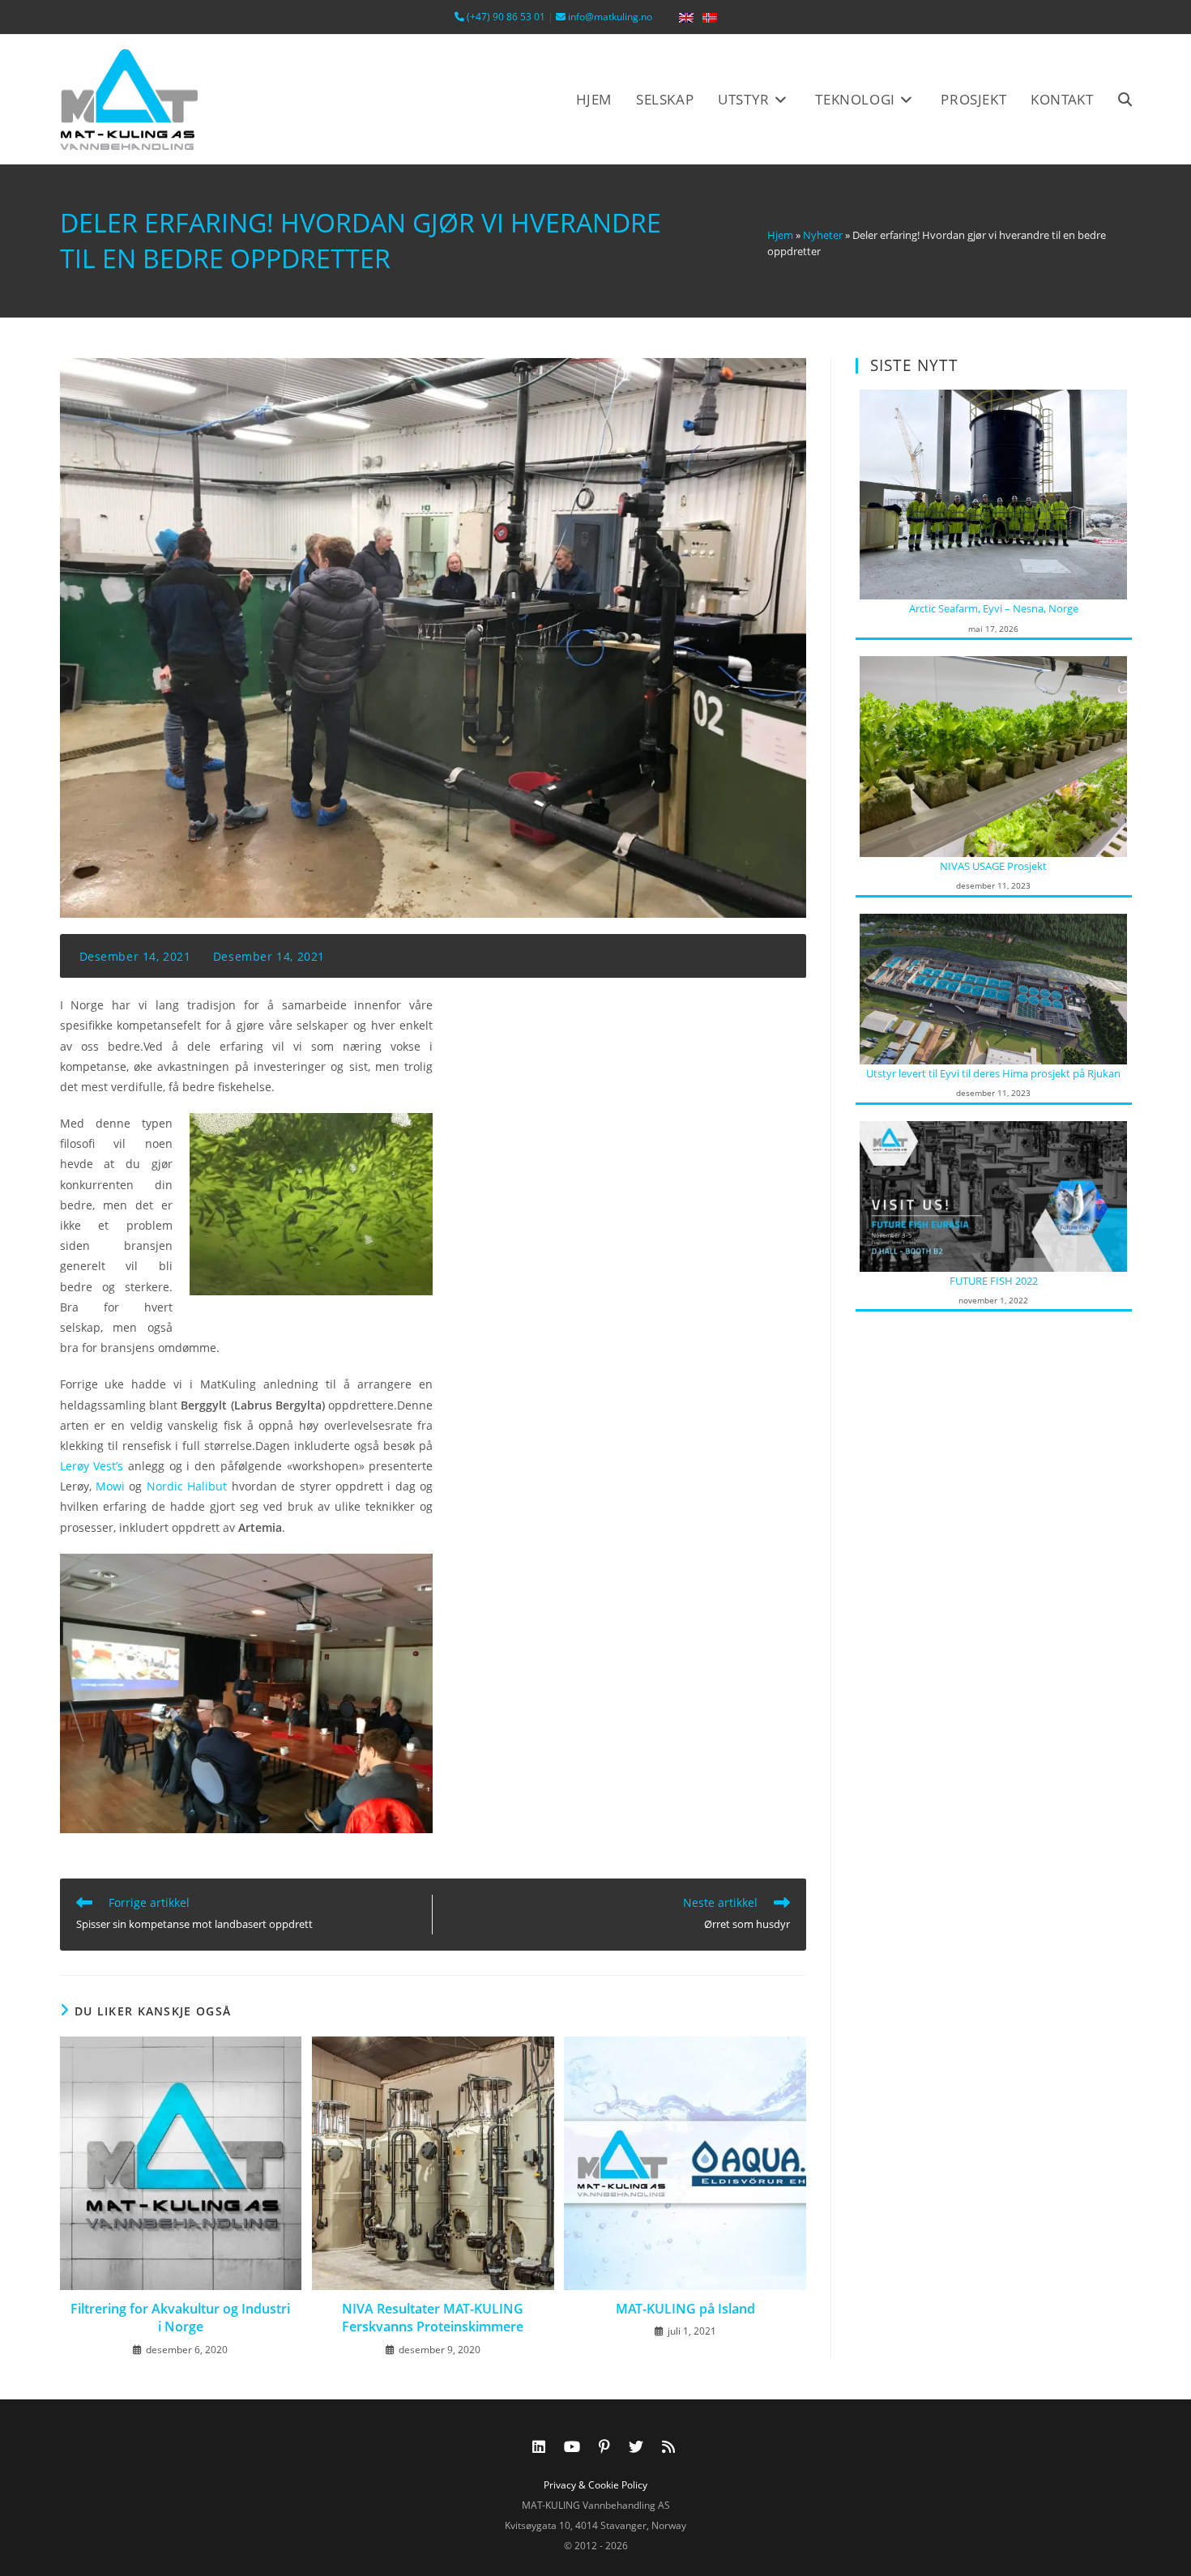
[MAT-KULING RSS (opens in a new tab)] (668, 2446)
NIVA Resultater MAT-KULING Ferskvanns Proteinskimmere (433, 2318)
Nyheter (823, 235)
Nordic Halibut (187, 1486)
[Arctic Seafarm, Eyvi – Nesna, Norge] (993, 493)
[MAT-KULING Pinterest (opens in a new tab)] (604, 2446)
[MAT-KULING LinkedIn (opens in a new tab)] (539, 2446)
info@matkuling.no (609, 17)
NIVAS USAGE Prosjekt (993, 866)
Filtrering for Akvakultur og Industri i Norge (180, 2318)
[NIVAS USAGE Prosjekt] (993, 755)
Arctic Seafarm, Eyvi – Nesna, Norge (994, 608)
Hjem (780, 235)
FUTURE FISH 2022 (994, 1281)
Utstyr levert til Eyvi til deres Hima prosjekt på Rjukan (993, 1073)
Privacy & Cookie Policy (595, 2485)
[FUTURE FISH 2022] (993, 1195)
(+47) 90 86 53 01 (505, 17)
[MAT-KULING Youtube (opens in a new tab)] (572, 2446)
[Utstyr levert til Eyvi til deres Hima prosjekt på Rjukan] (993, 987)
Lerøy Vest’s (92, 1466)
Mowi (110, 1486)
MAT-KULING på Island (685, 2309)
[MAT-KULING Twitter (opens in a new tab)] (636, 2446)
